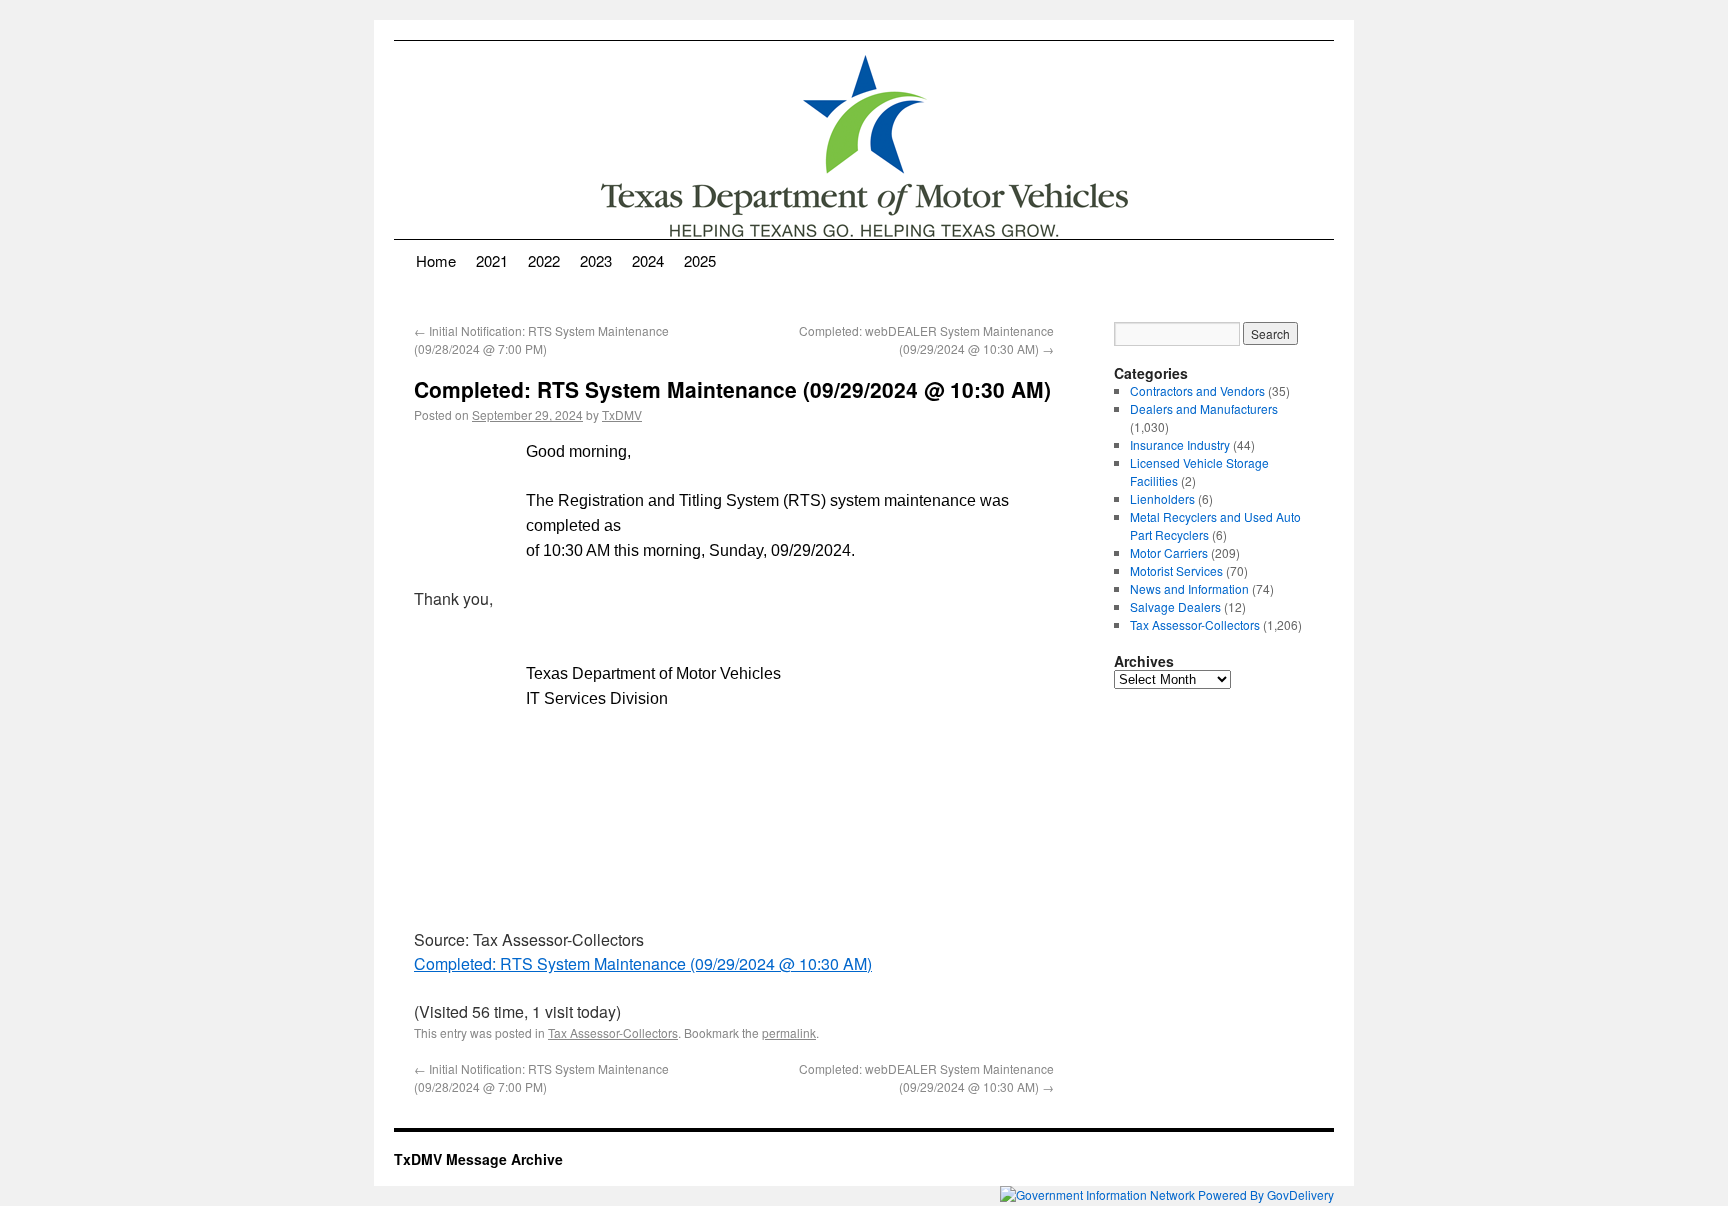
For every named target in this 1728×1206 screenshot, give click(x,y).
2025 (700, 260)
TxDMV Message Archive (478, 1159)
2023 (596, 260)
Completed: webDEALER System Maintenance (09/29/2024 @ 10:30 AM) (926, 339)
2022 (544, 260)
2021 (492, 260)
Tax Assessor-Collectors (613, 1032)
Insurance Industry (1180, 444)
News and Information (1189, 588)
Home (436, 260)
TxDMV (622, 414)
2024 (648, 260)
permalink (789, 1032)
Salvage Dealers (1175, 606)
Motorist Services (1176, 570)
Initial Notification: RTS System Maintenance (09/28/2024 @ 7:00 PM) (541, 339)
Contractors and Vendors (1197, 390)
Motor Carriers (1169, 552)
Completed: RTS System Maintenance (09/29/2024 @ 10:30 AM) (643, 963)
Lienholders (1162, 498)
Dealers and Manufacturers (1204, 408)
